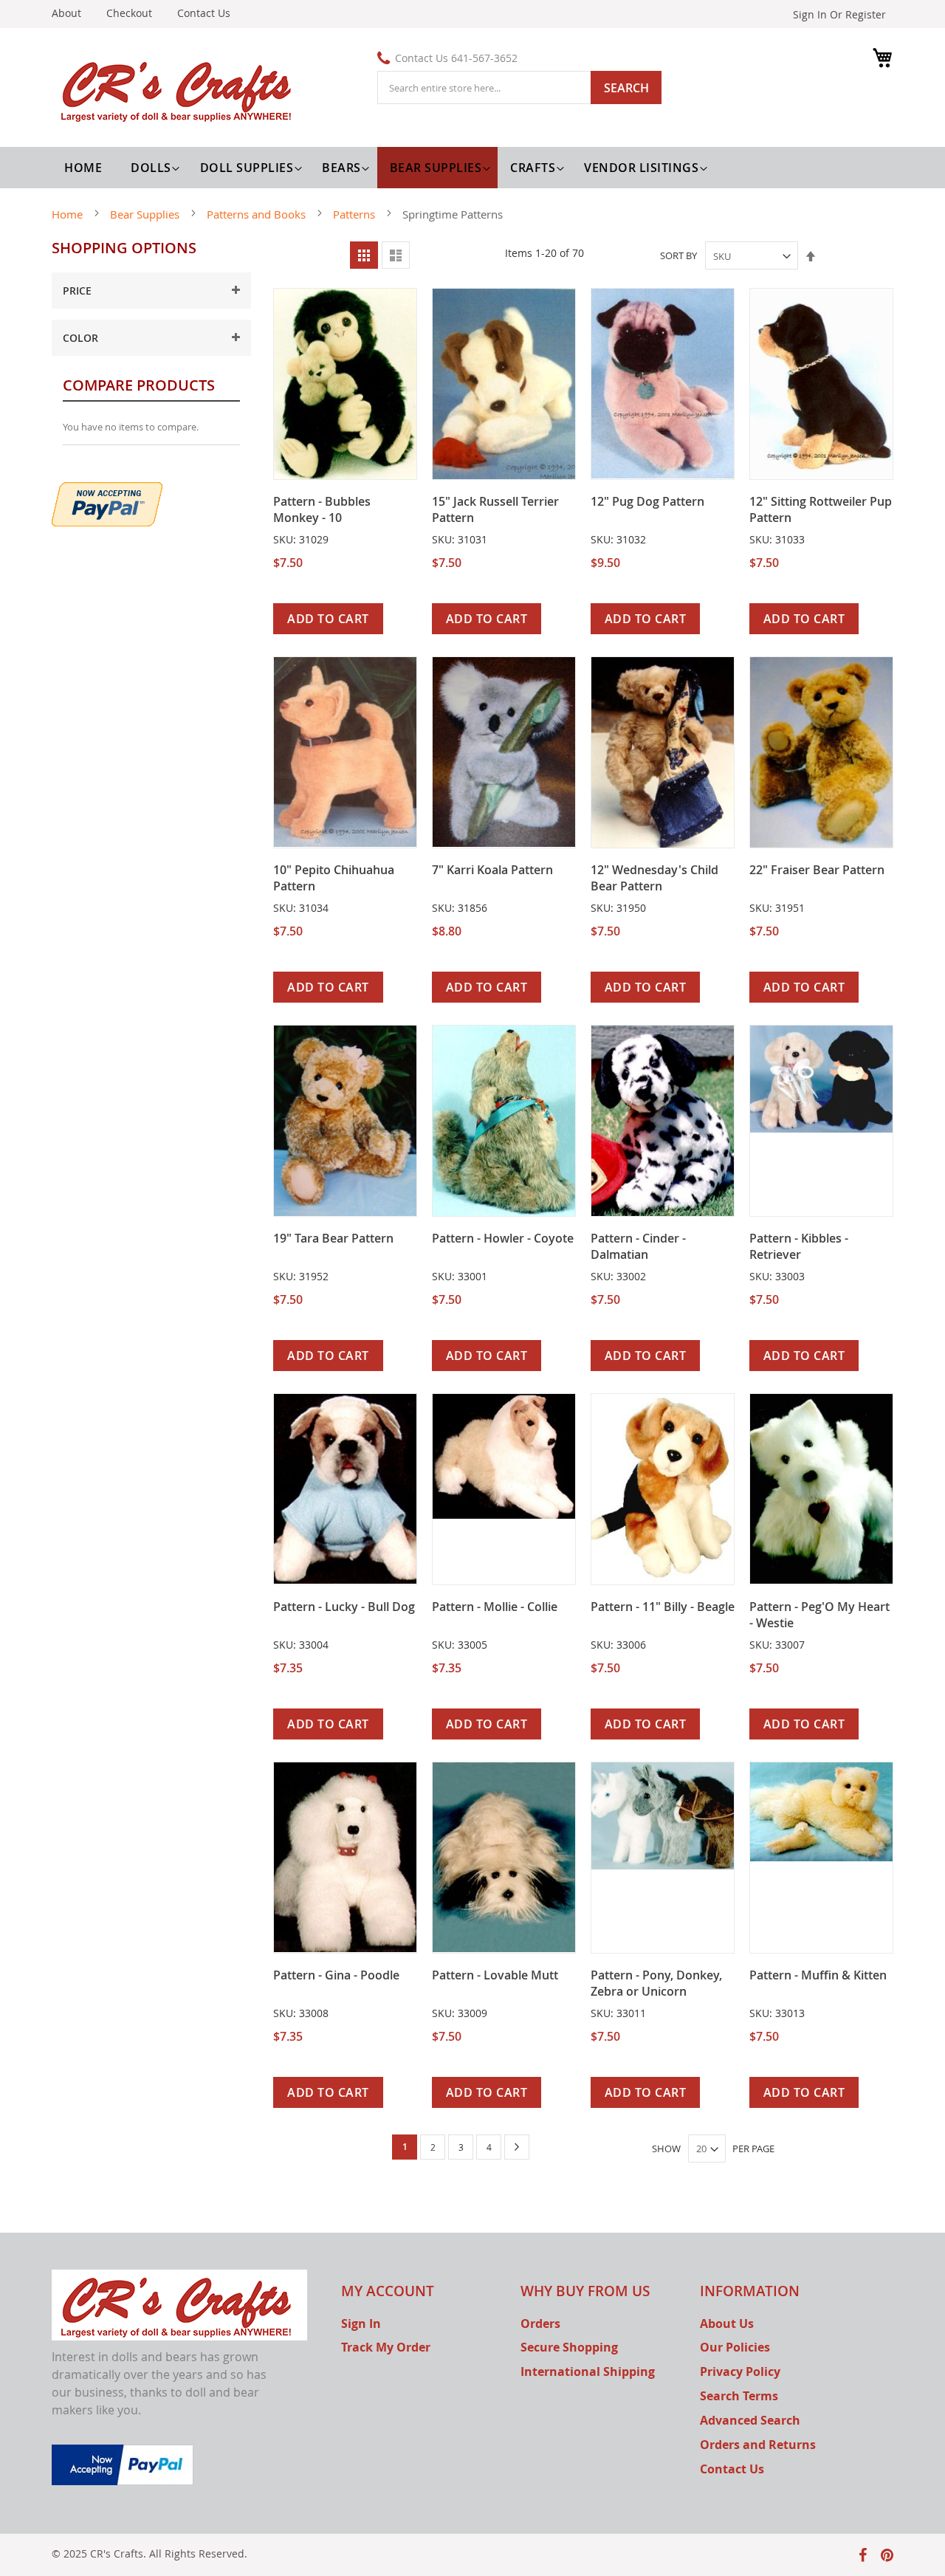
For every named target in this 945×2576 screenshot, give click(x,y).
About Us (727, 2323)
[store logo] (179, 89)
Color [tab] (80, 338)
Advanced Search (750, 2420)
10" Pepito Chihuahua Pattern (334, 878)
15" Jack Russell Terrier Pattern (495, 509)
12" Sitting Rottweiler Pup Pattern (821, 509)
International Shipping (588, 2371)
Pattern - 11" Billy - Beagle (663, 1607)
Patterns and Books (258, 214)
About (66, 13)
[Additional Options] (107, 502)
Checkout (129, 13)
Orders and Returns (758, 2445)
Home (69, 214)
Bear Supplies (146, 214)
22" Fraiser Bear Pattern (817, 870)
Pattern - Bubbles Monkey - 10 (322, 509)
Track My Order (386, 2347)
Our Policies (735, 2347)
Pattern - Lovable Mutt (495, 1975)
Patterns (355, 214)
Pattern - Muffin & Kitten (818, 1975)
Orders (540, 2323)
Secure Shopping (569, 2347)
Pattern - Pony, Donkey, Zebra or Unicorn (656, 1983)
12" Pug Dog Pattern (647, 501)
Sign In (361, 2323)
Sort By (678, 256)
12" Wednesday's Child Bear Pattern (654, 878)
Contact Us (204, 13)
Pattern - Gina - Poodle (336, 1975)
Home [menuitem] (83, 168)
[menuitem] (153, 168)
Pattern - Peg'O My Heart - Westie (819, 1615)
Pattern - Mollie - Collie (495, 1607)
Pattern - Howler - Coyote (503, 1238)
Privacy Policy (740, 2371)
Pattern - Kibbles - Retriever (799, 1246)
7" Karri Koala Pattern (492, 870)
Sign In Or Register (839, 14)
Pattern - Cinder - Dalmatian (638, 1246)
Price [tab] (77, 291)
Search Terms (739, 2396)
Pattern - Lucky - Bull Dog (344, 1607)
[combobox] (519, 87)
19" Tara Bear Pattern (333, 1238)
